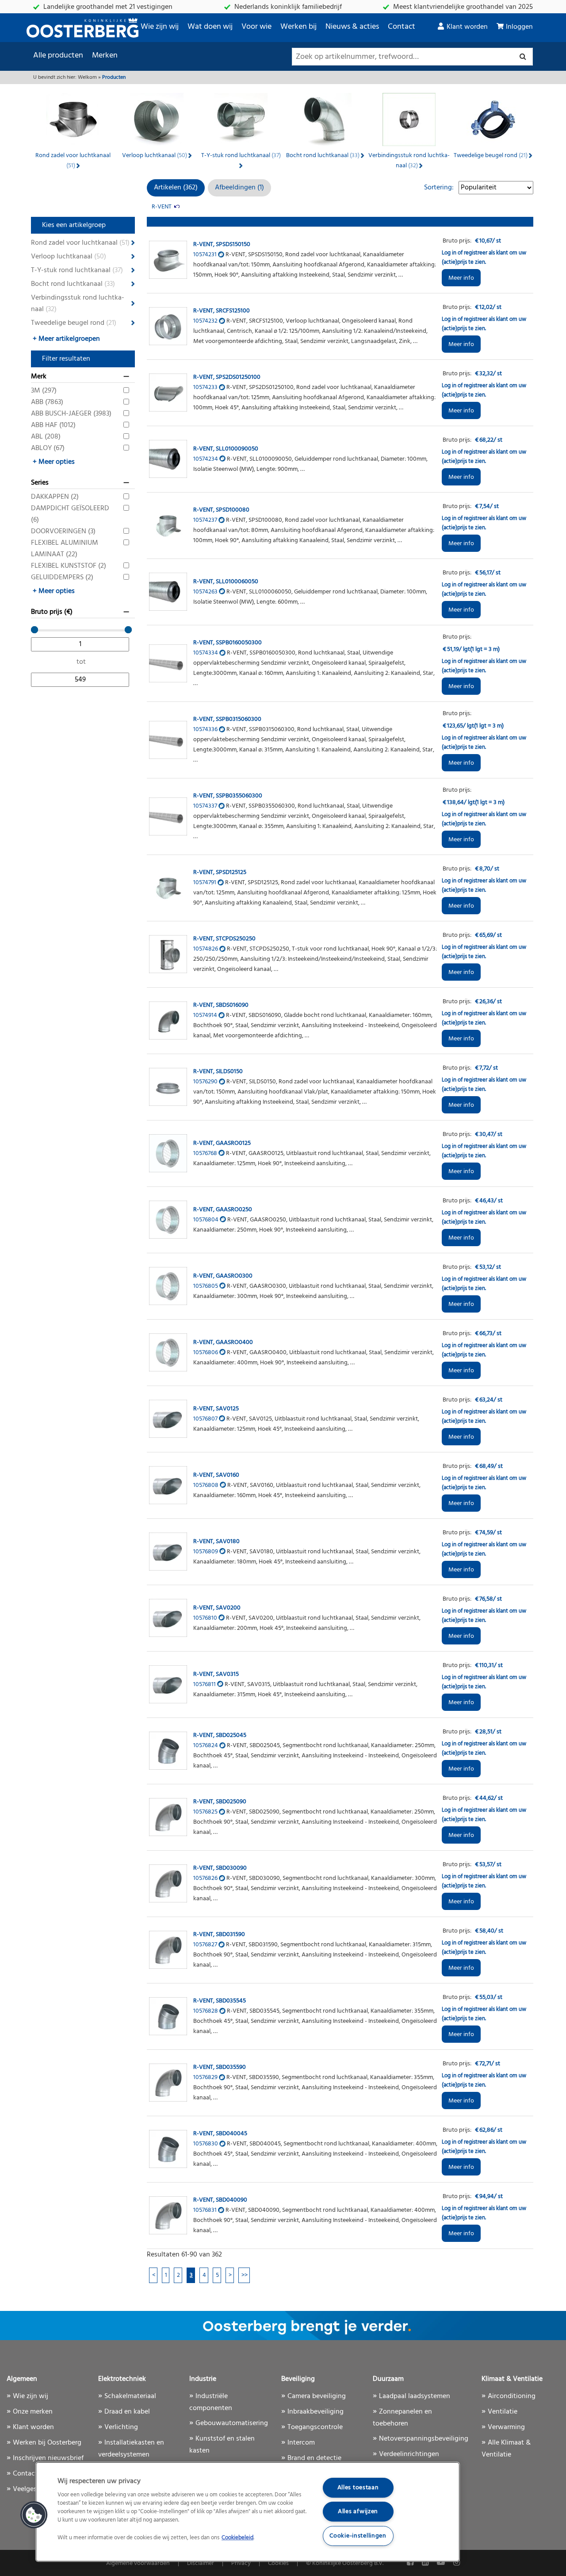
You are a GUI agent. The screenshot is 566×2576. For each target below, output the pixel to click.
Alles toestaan (358, 2488)
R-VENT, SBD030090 (220, 1868)
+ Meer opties (54, 462)
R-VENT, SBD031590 (219, 1935)
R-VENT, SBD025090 (220, 1802)
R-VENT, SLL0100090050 (226, 449)
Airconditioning (512, 2396)
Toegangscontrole (315, 2427)
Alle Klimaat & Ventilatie (506, 2449)
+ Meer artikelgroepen (66, 339)
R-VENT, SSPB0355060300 (228, 796)
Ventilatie (503, 2412)
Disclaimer (201, 2563)
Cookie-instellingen (358, 2536)
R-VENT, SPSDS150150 (222, 245)
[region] (248, 2512)
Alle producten (58, 56)
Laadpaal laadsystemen (415, 2396)
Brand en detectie (314, 2458)
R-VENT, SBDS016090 (221, 1005)
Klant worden (467, 27)
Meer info (461, 278)
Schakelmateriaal (130, 2396)
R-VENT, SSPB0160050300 (228, 643)
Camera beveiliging (317, 2396)
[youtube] (442, 2563)
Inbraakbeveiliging (316, 2412)
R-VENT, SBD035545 (220, 2001)
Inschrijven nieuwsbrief (48, 2458)
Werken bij (298, 27)
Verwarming (506, 2427)
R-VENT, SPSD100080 (221, 510)
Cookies (278, 2563)
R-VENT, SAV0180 (216, 1542)
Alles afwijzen (358, 2512)
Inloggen (519, 27)
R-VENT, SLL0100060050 (226, 582)
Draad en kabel (127, 2412)
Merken (105, 56)
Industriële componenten (211, 2402)
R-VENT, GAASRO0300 (223, 1276)
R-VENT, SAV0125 (216, 1409)
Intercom (301, 2443)
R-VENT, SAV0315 (216, 1674)
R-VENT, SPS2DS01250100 (227, 377)
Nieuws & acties (352, 27)
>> (245, 2275)
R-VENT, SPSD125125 (220, 872)
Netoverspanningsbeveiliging (424, 2439)
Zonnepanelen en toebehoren (402, 2418)
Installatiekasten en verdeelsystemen (131, 2449)
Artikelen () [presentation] (176, 188)
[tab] (176, 188)
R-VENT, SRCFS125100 (222, 311)
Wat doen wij (210, 27)
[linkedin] (426, 2563)
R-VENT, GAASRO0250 (223, 1210)
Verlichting (121, 2427)
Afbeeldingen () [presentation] (239, 188)
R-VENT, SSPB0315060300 (227, 719)
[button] (34, 2515)
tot (81, 662)
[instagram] (457, 2563)
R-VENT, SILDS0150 (218, 1072)
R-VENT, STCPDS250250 (224, 939)
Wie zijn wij (160, 27)
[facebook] (411, 2563)
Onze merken (33, 2412)
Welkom (87, 77)
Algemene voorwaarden (138, 2563)
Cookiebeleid (237, 2538)
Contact (402, 27)
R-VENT (162, 207)
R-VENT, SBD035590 (220, 2067)
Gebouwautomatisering (232, 2423)
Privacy (241, 2563)
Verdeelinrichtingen (409, 2454)
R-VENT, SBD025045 (220, 1735)
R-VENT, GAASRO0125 (222, 1143)
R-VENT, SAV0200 (217, 1608)
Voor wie (256, 27)
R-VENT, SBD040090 (220, 2200)
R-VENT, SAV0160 (216, 1475)
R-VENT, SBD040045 (220, 2134)
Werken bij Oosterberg (47, 2443)
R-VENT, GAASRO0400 (223, 1342)
